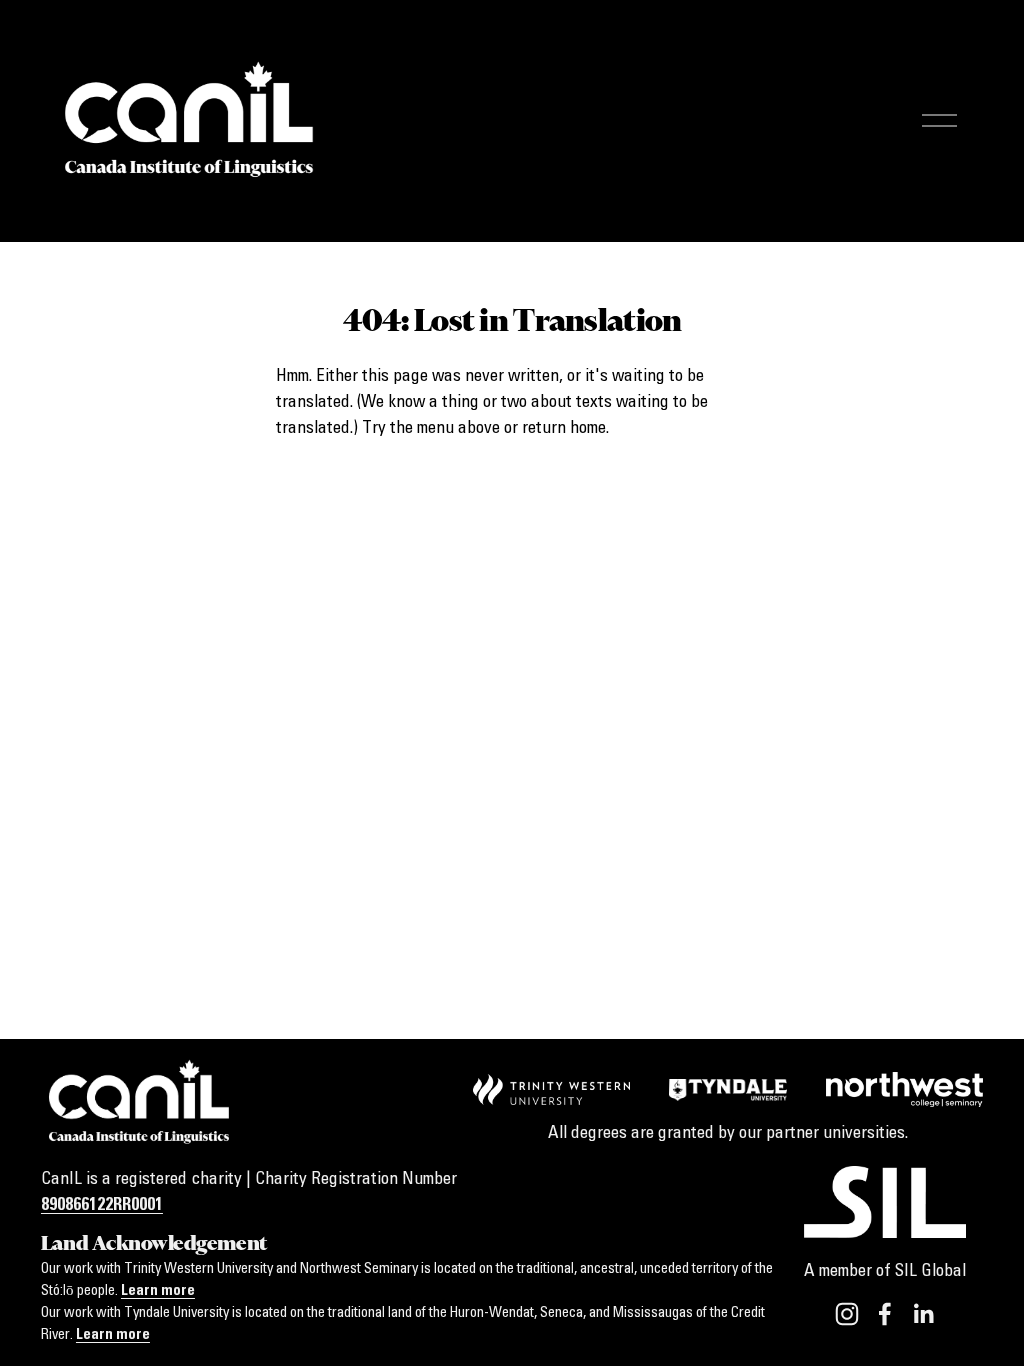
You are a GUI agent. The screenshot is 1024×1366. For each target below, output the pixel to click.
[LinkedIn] (923, 1314)
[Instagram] (847, 1314)
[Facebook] (885, 1314)
